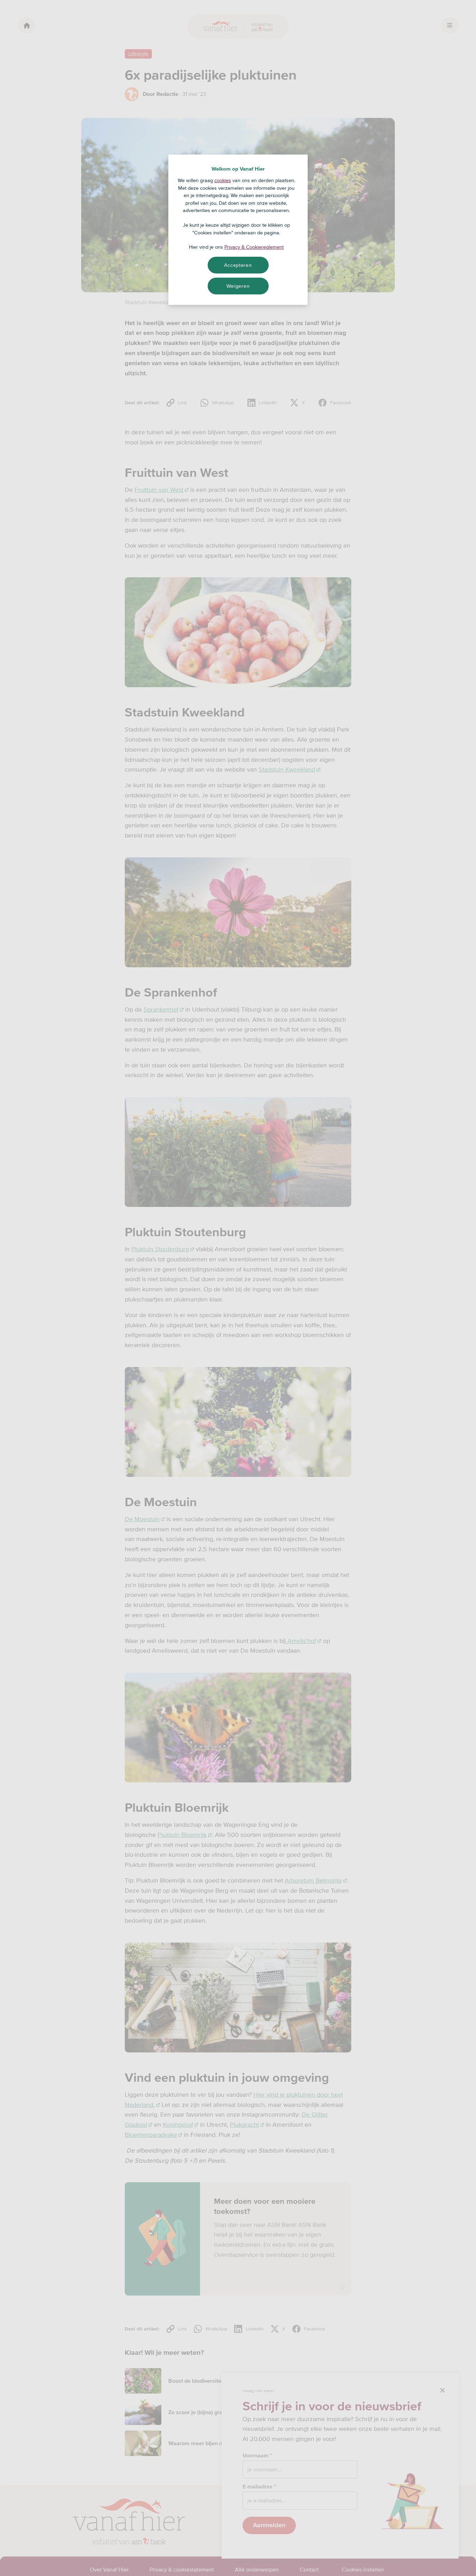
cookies (223, 180)
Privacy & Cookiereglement (254, 247)
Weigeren (238, 286)
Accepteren (238, 265)
